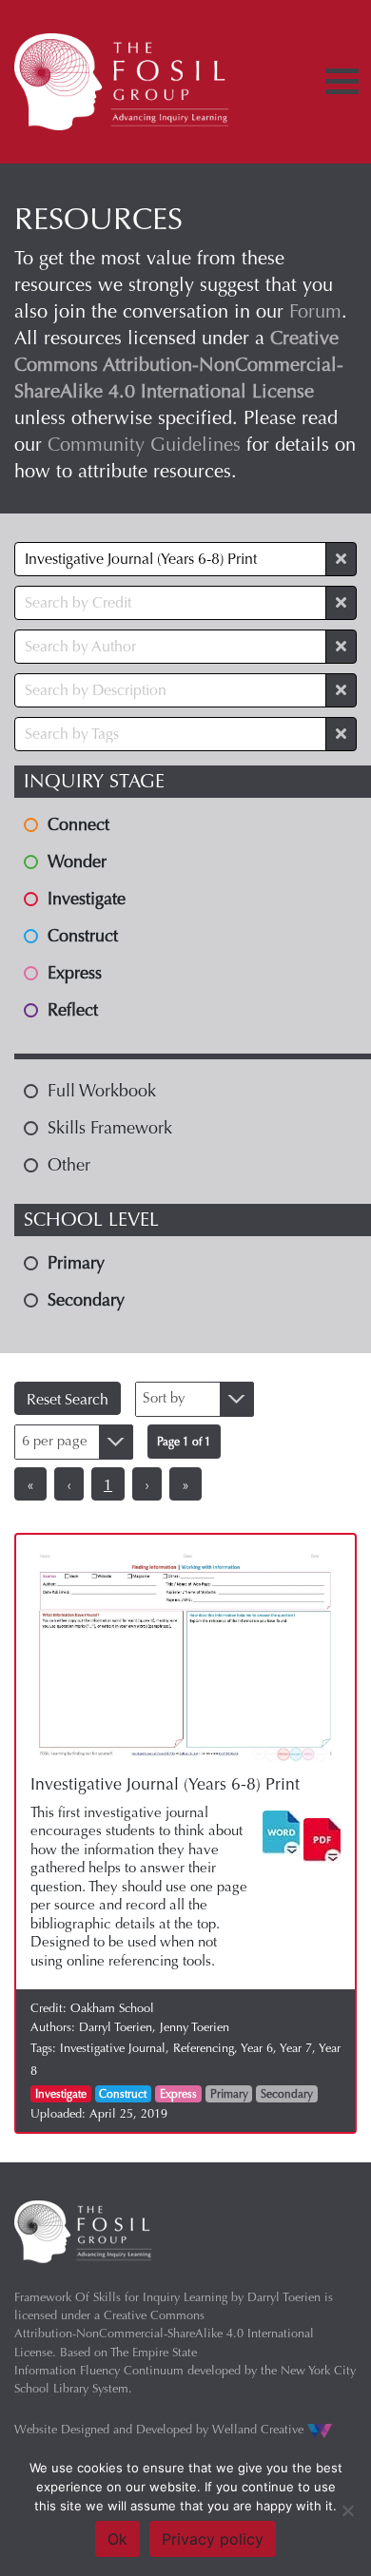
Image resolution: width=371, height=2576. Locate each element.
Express (178, 2094)
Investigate (61, 2094)
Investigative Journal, (117, 2048)
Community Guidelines (144, 445)
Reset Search (68, 1399)
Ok (117, 2539)
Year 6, (260, 2048)
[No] (347, 2510)
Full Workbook (102, 1091)
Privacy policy (213, 2539)
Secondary (287, 2094)
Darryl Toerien (284, 2297)
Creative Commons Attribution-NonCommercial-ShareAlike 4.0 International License (164, 2333)
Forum (315, 311)
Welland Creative (260, 2429)
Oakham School (112, 2008)
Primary (229, 2094)
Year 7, (299, 2048)
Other (69, 1165)
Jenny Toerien (195, 2027)
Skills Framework (110, 1128)
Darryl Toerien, (119, 2027)
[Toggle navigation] (342, 81)
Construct (123, 2094)
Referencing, (207, 2048)
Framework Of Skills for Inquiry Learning (121, 2297)
